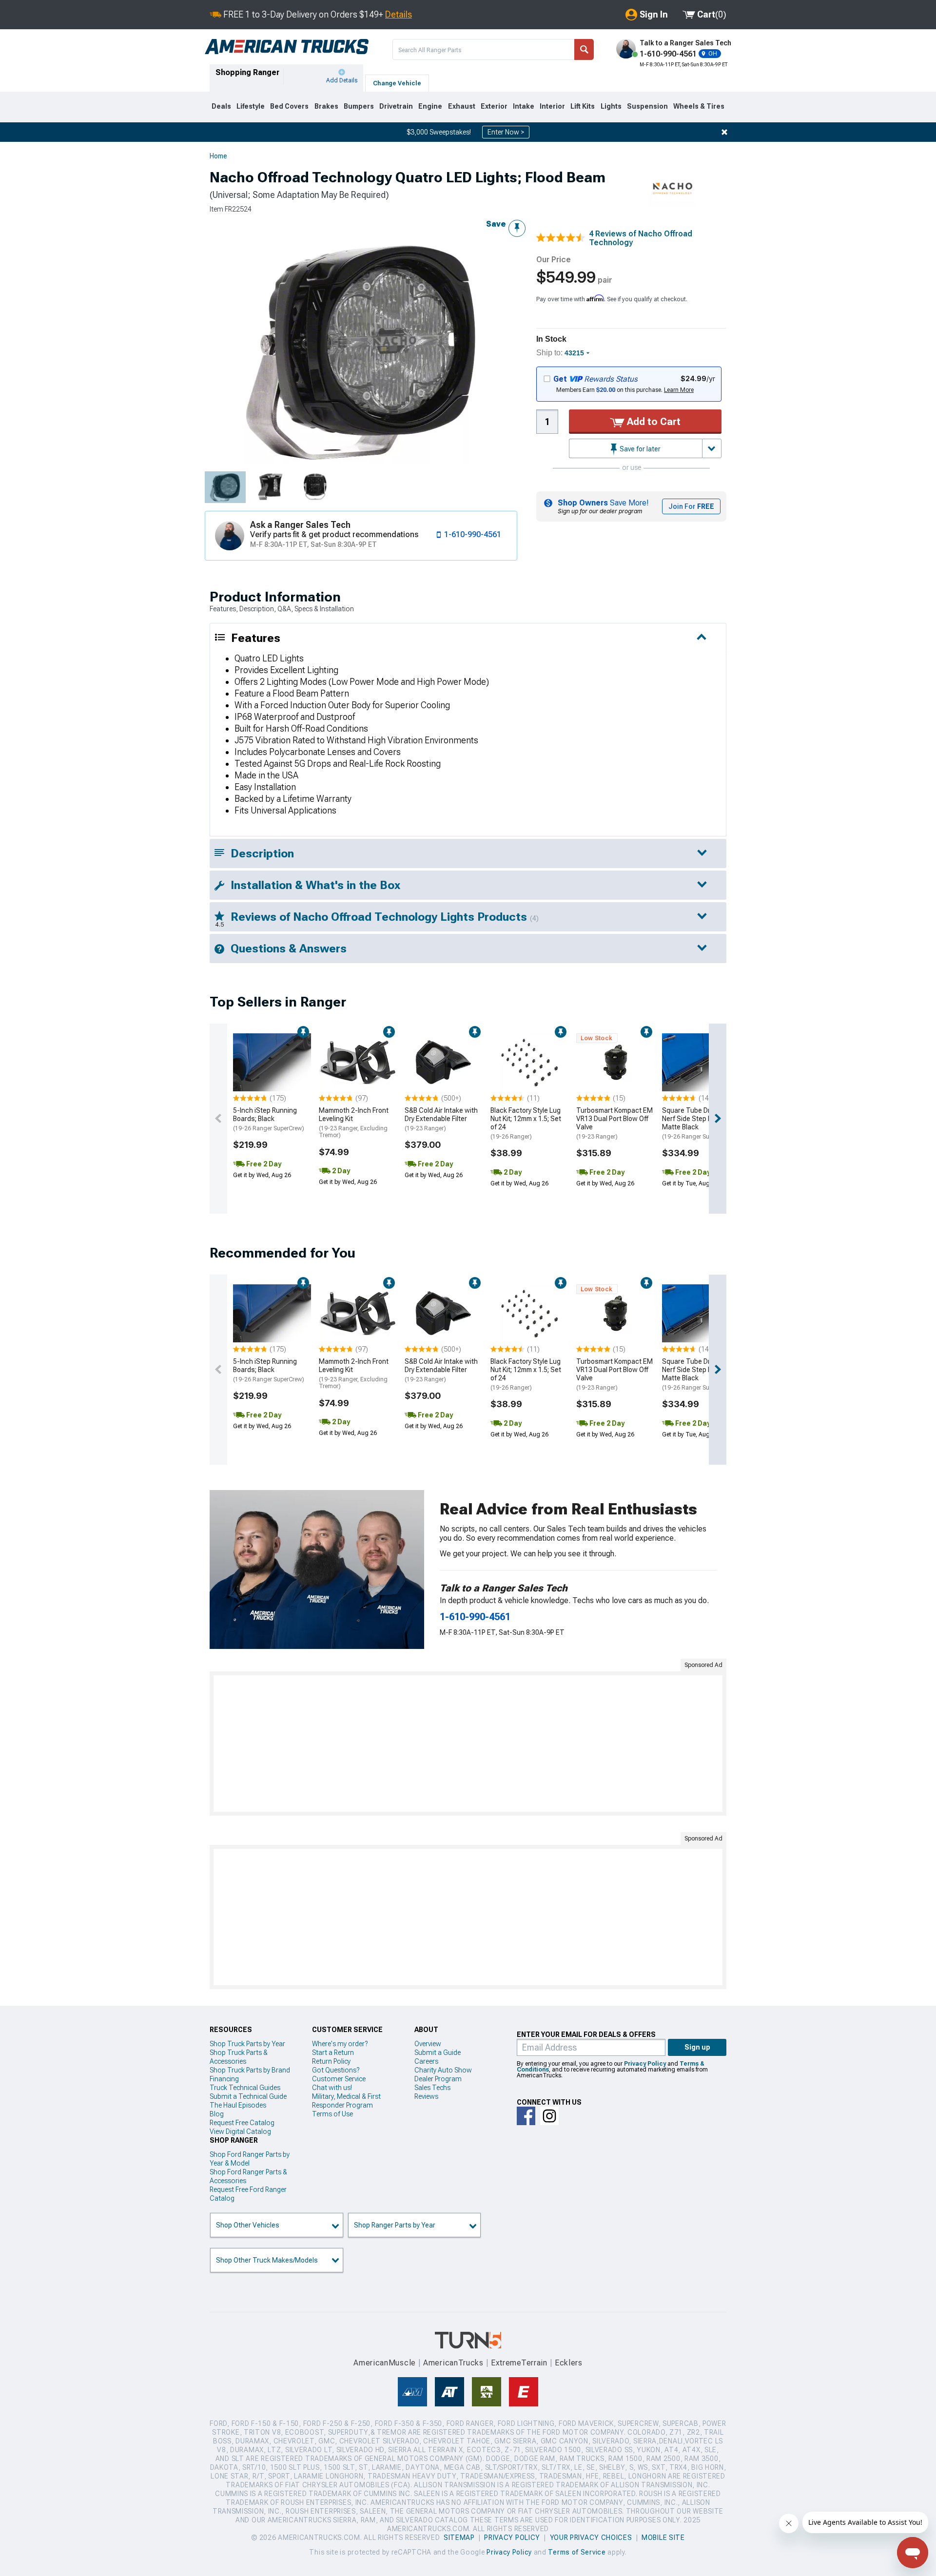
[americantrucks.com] (287, 47)
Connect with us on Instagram (549, 2116)
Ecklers (569, 2363)
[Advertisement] (468, 1743)
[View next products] (718, 1119)
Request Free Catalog (242, 2123)
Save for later (639, 449)
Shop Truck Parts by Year (247, 2044)
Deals (221, 106)
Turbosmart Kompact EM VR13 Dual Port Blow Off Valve (614, 1123)
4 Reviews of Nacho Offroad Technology (641, 238)
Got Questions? (336, 2070)
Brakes (326, 106)
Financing (224, 2079)
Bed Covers (289, 106)
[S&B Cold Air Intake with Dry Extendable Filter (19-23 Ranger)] (444, 1063)
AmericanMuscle (385, 2363)
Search (584, 49)
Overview (428, 2044)
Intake (524, 106)
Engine (430, 106)
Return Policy (331, 2061)
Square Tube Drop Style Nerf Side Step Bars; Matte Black (698, 1123)
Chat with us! (332, 2088)
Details (399, 14)
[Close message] (724, 132)
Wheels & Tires (699, 106)
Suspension (647, 106)
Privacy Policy (645, 2064)
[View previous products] (218, 1119)
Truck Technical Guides (245, 2088)
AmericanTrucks (453, 2363)
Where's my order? (340, 2044)
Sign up (697, 2047)
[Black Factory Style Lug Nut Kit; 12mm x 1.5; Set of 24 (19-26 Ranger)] (529, 1063)
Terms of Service (577, 2552)
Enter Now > (506, 132)
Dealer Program (438, 2079)
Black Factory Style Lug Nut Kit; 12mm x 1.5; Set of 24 (526, 1123)
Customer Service (339, 2079)
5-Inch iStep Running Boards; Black (269, 1119)
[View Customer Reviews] (561, 239)
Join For (691, 506)
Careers (426, 2061)
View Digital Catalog (240, 2131)
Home (218, 156)
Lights (611, 106)
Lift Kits (583, 106)
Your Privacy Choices (591, 2537)
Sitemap (459, 2537)
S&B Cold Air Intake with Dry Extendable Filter (441, 1119)
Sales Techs (432, 2088)
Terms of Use (332, 2114)
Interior (552, 106)
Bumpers (359, 106)
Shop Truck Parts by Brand (250, 2070)
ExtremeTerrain (519, 2363)
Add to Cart (653, 422)
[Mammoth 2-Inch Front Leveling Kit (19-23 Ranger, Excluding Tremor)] (358, 1063)
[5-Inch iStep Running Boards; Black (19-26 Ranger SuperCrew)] (272, 1063)
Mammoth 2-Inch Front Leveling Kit (354, 1123)
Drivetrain (396, 106)
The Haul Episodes (238, 2105)
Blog (217, 2114)
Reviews (426, 2096)
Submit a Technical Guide (248, 2096)
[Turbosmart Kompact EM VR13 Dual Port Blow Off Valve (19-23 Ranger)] (615, 1063)
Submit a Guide (438, 2053)
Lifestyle (251, 106)
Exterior (494, 106)
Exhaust (462, 106)
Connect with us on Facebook (526, 2116)
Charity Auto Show (443, 2070)
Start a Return (333, 2053)
